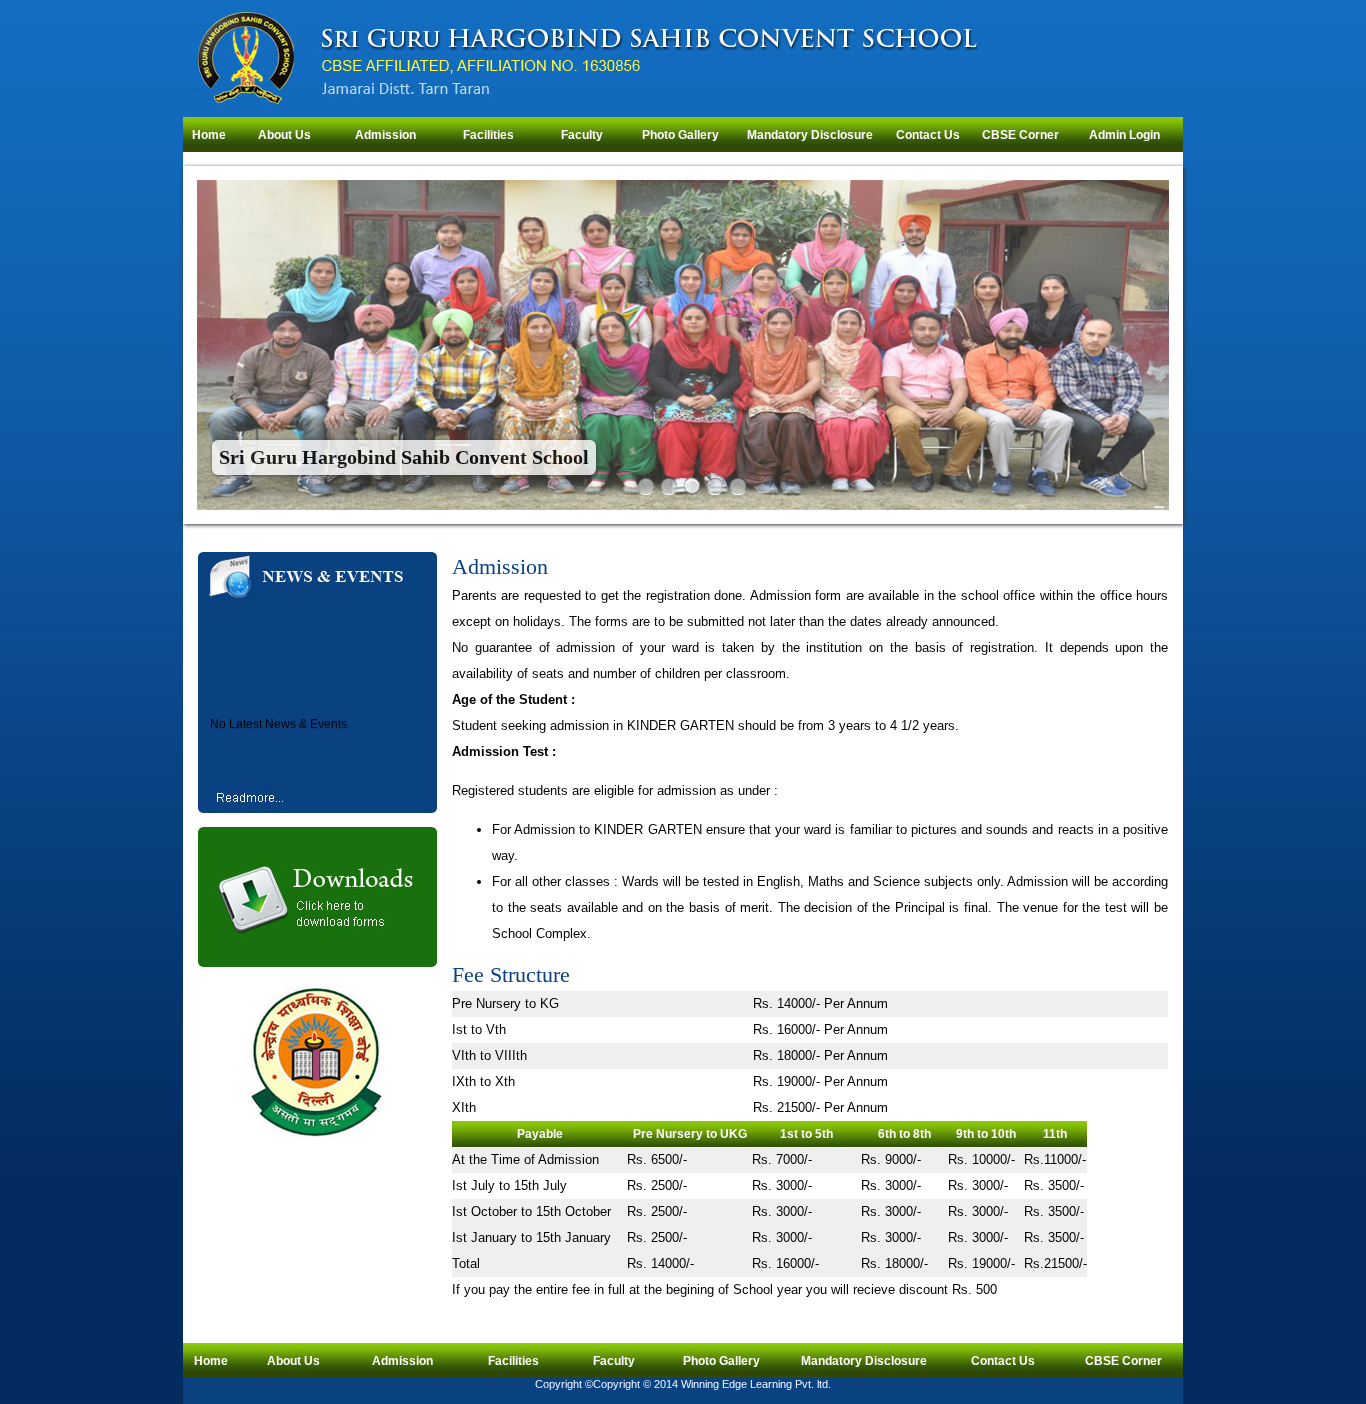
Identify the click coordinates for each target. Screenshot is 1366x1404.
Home (209, 135)
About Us (284, 135)
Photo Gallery (680, 135)
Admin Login (1124, 135)
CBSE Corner (1020, 135)
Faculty (582, 135)
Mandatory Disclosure (810, 135)
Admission (385, 135)
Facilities (488, 135)
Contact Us (928, 135)
